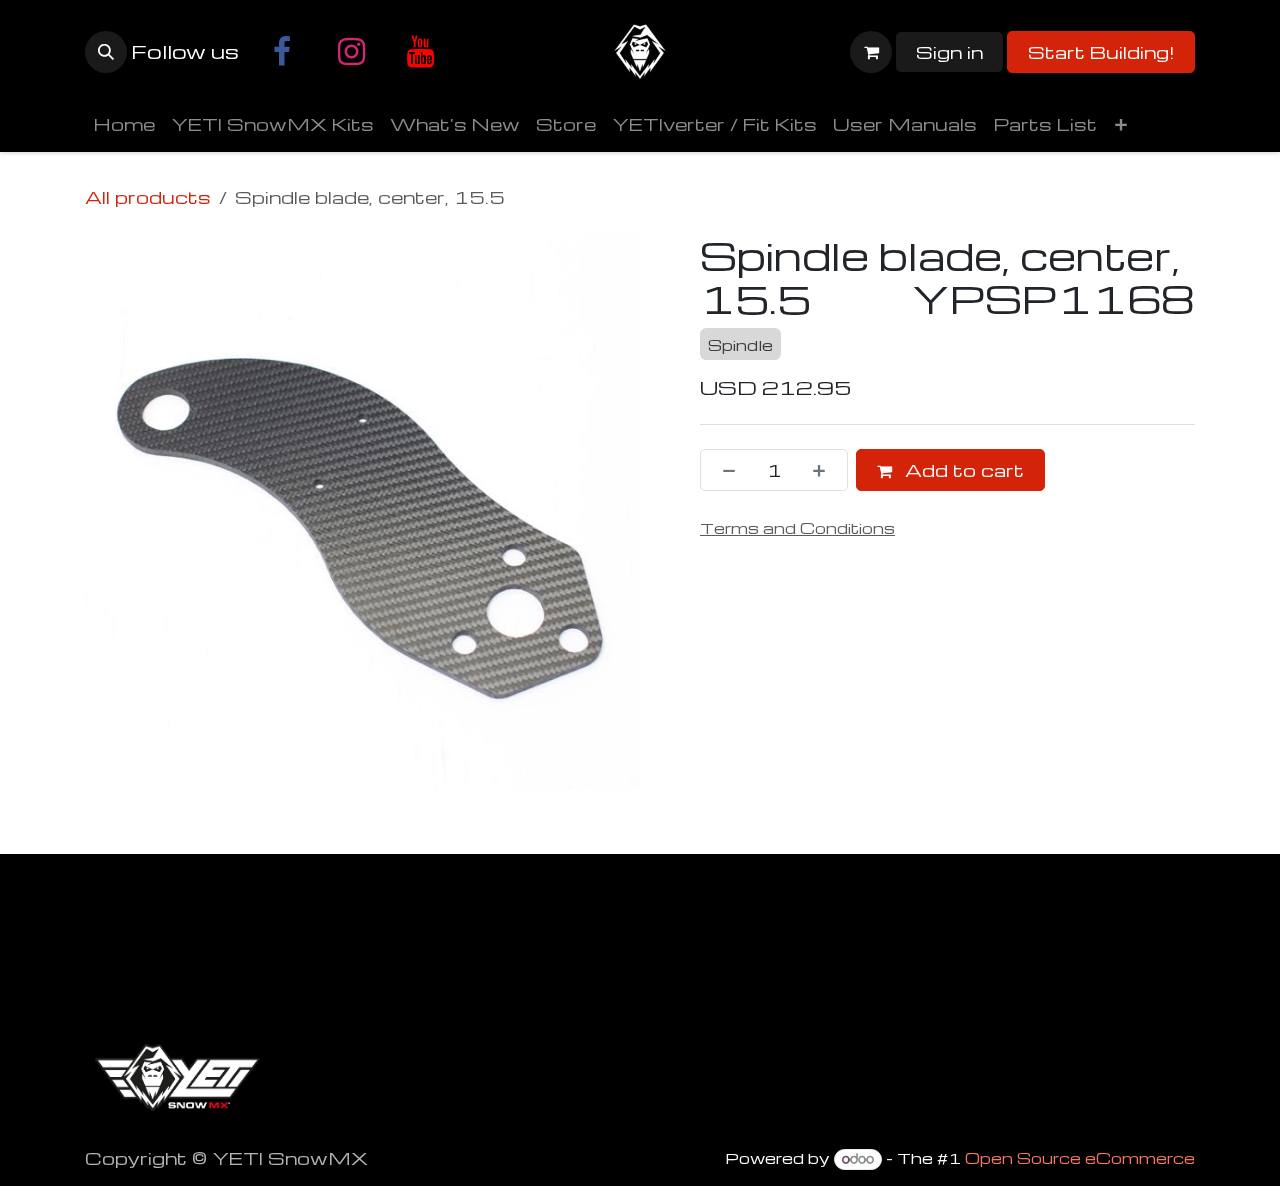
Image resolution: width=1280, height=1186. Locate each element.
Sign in (949, 51)
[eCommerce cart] (871, 52)
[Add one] (825, 470)
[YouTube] (420, 52)
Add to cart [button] (962, 469)
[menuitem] (124, 124)
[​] (282, 52)
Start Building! (1101, 51)
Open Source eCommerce (1080, 1158)
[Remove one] (723, 470)
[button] (106, 52)
